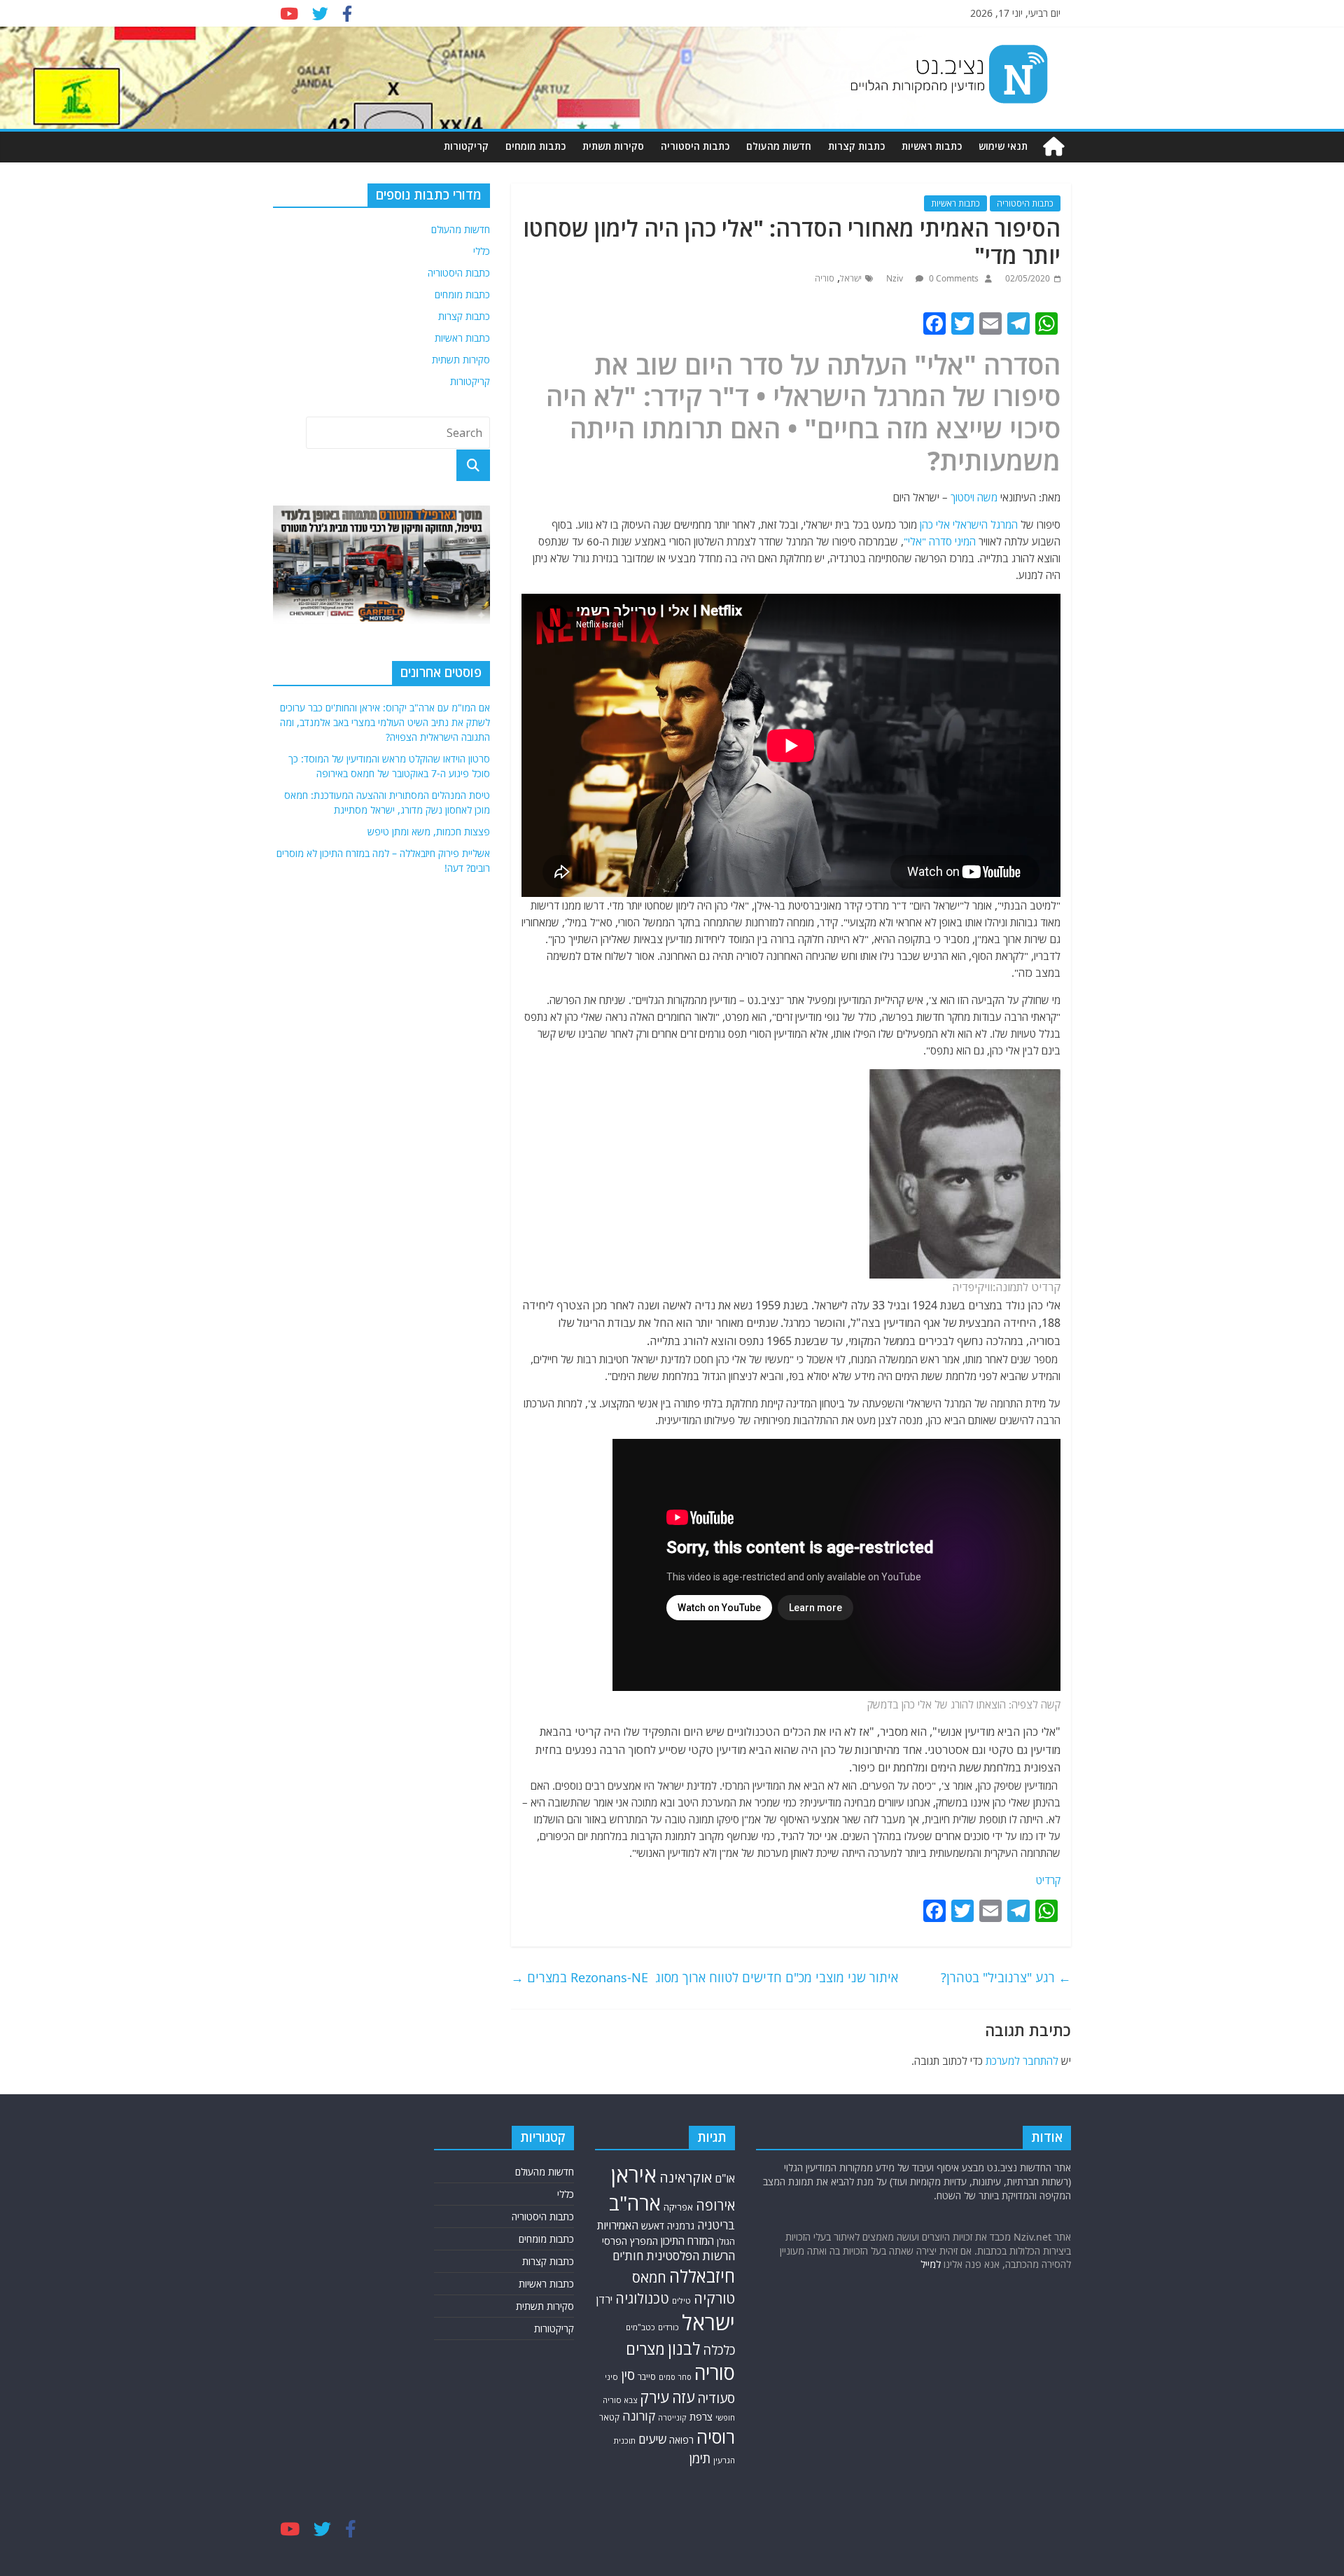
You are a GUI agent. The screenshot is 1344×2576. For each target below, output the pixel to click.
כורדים (668, 2327)
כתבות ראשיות (932, 146)
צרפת (701, 2416)
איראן (634, 2175)
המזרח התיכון (687, 2241)
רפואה (681, 2440)
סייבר (647, 2377)
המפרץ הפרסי (630, 2241)
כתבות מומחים (535, 146)
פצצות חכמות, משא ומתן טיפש (429, 831)
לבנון (684, 2348)
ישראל (851, 278)
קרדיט (1048, 1880)
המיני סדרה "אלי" (940, 541)
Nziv (896, 278)
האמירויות (618, 2225)
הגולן (726, 2242)
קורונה (639, 2416)
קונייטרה (672, 2417)
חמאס (649, 2277)
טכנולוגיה (642, 2298)
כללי (482, 251)
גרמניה (681, 2226)
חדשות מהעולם (779, 146)
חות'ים (628, 2256)
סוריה (825, 278)
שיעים (652, 2439)
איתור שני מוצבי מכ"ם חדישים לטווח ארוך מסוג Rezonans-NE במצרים (705, 1977)
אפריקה (678, 2207)
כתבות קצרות (856, 146)
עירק (654, 2397)
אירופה (715, 2205)
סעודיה (716, 2398)
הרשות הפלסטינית (691, 2256)
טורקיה (714, 2298)
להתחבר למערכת (1022, 2061)
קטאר (609, 2417)
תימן (700, 2458)
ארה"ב (635, 2203)
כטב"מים (640, 2327)
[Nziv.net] (1053, 147)
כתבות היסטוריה (695, 146)
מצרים (645, 2349)
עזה (683, 2397)
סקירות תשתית (613, 146)
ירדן (604, 2299)
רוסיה (716, 2437)
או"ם (725, 2178)
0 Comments (953, 278)
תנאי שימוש (1003, 146)
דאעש (653, 2226)
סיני (611, 2377)
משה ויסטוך (974, 497)
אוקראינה (686, 2177)
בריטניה (716, 2225)
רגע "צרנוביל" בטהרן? (1006, 1977)
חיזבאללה (702, 2276)
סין (628, 2375)
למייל (931, 2264)
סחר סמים (675, 2377)
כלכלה (719, 2350)
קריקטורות (466, 146)
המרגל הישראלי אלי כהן (969, 524)
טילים (681, 2300)
